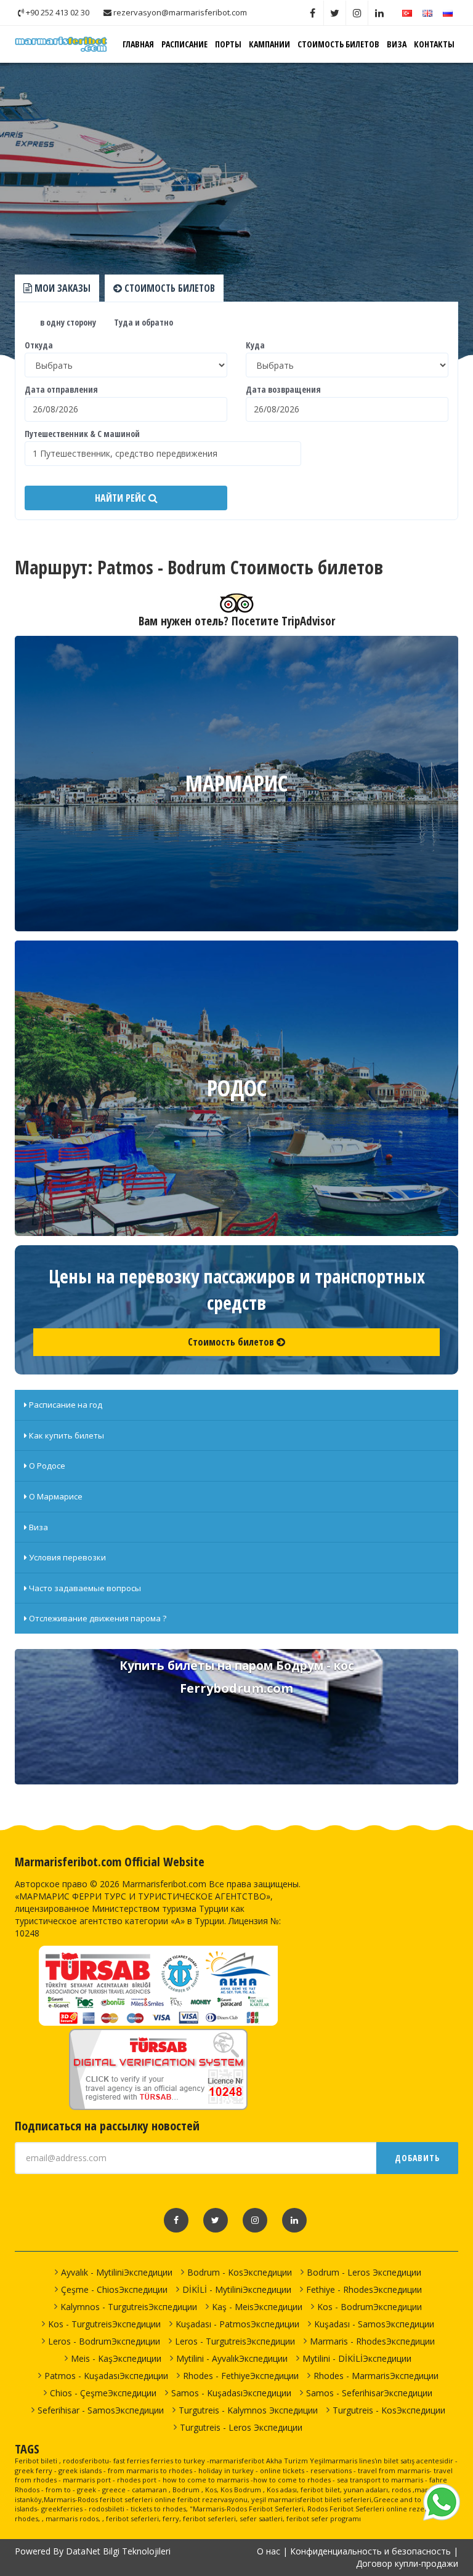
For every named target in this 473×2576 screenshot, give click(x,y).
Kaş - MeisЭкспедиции (257, 2307)
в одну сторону (67, 322)
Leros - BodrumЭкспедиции (104, 2341)
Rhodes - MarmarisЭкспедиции (376, 2376)
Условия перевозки (67, 1557)
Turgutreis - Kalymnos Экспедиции (248, 2410)
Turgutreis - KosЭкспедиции (389, 2410)
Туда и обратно (143, 322)
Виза (397, 44)
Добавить (417, 2158)
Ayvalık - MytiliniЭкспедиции (117, 2272)
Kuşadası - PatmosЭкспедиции (237, 2324)
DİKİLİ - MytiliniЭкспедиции (237, 2289)
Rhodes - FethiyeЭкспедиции (241, 2376)
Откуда (39, 345)
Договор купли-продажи (407, 2563)
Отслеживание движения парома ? (97, 1618)
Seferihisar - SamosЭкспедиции (101, 2410)
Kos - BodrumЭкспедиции (370, 2307)
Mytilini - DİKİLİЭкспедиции (357, 2358)
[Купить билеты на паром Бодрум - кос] (236, 1717)
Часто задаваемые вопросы (84, 1588)
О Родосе (46, 1466)
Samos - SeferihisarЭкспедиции (369, 2393)
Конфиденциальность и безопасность (370, 2551)
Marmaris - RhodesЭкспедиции (372, 2341)
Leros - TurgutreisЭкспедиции (235, 2341)
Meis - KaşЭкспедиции (116, 2358)
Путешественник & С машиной (82, 434)
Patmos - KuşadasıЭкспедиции (106, 2376)
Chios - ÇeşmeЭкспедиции (103, 2393)
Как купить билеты (66, 1435)
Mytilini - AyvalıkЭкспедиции (232, 2358)
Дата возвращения (283, 389)
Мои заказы (61, 288)
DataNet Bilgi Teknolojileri (118, 2551)
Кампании (269, 44)
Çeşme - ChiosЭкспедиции (114, 2289)
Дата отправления (61, 389)
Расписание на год (65, 1405)
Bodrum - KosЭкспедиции (240, 2272)
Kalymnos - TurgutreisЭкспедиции (129, 2307)
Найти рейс (122, 498)
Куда (255, 345)
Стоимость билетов (338, 44)
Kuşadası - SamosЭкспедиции (374, 2324)
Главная (138, 44)
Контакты (434, 44)
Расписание (184, 44)
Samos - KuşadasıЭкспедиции (231, 2393)
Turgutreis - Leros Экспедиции (241, 2427)
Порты (228, 44)
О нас (269, 2551)
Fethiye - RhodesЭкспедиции (364, 2289)
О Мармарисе (55, 1496)
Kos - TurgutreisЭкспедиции (104, 2324)
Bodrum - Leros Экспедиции (364, 2272)
